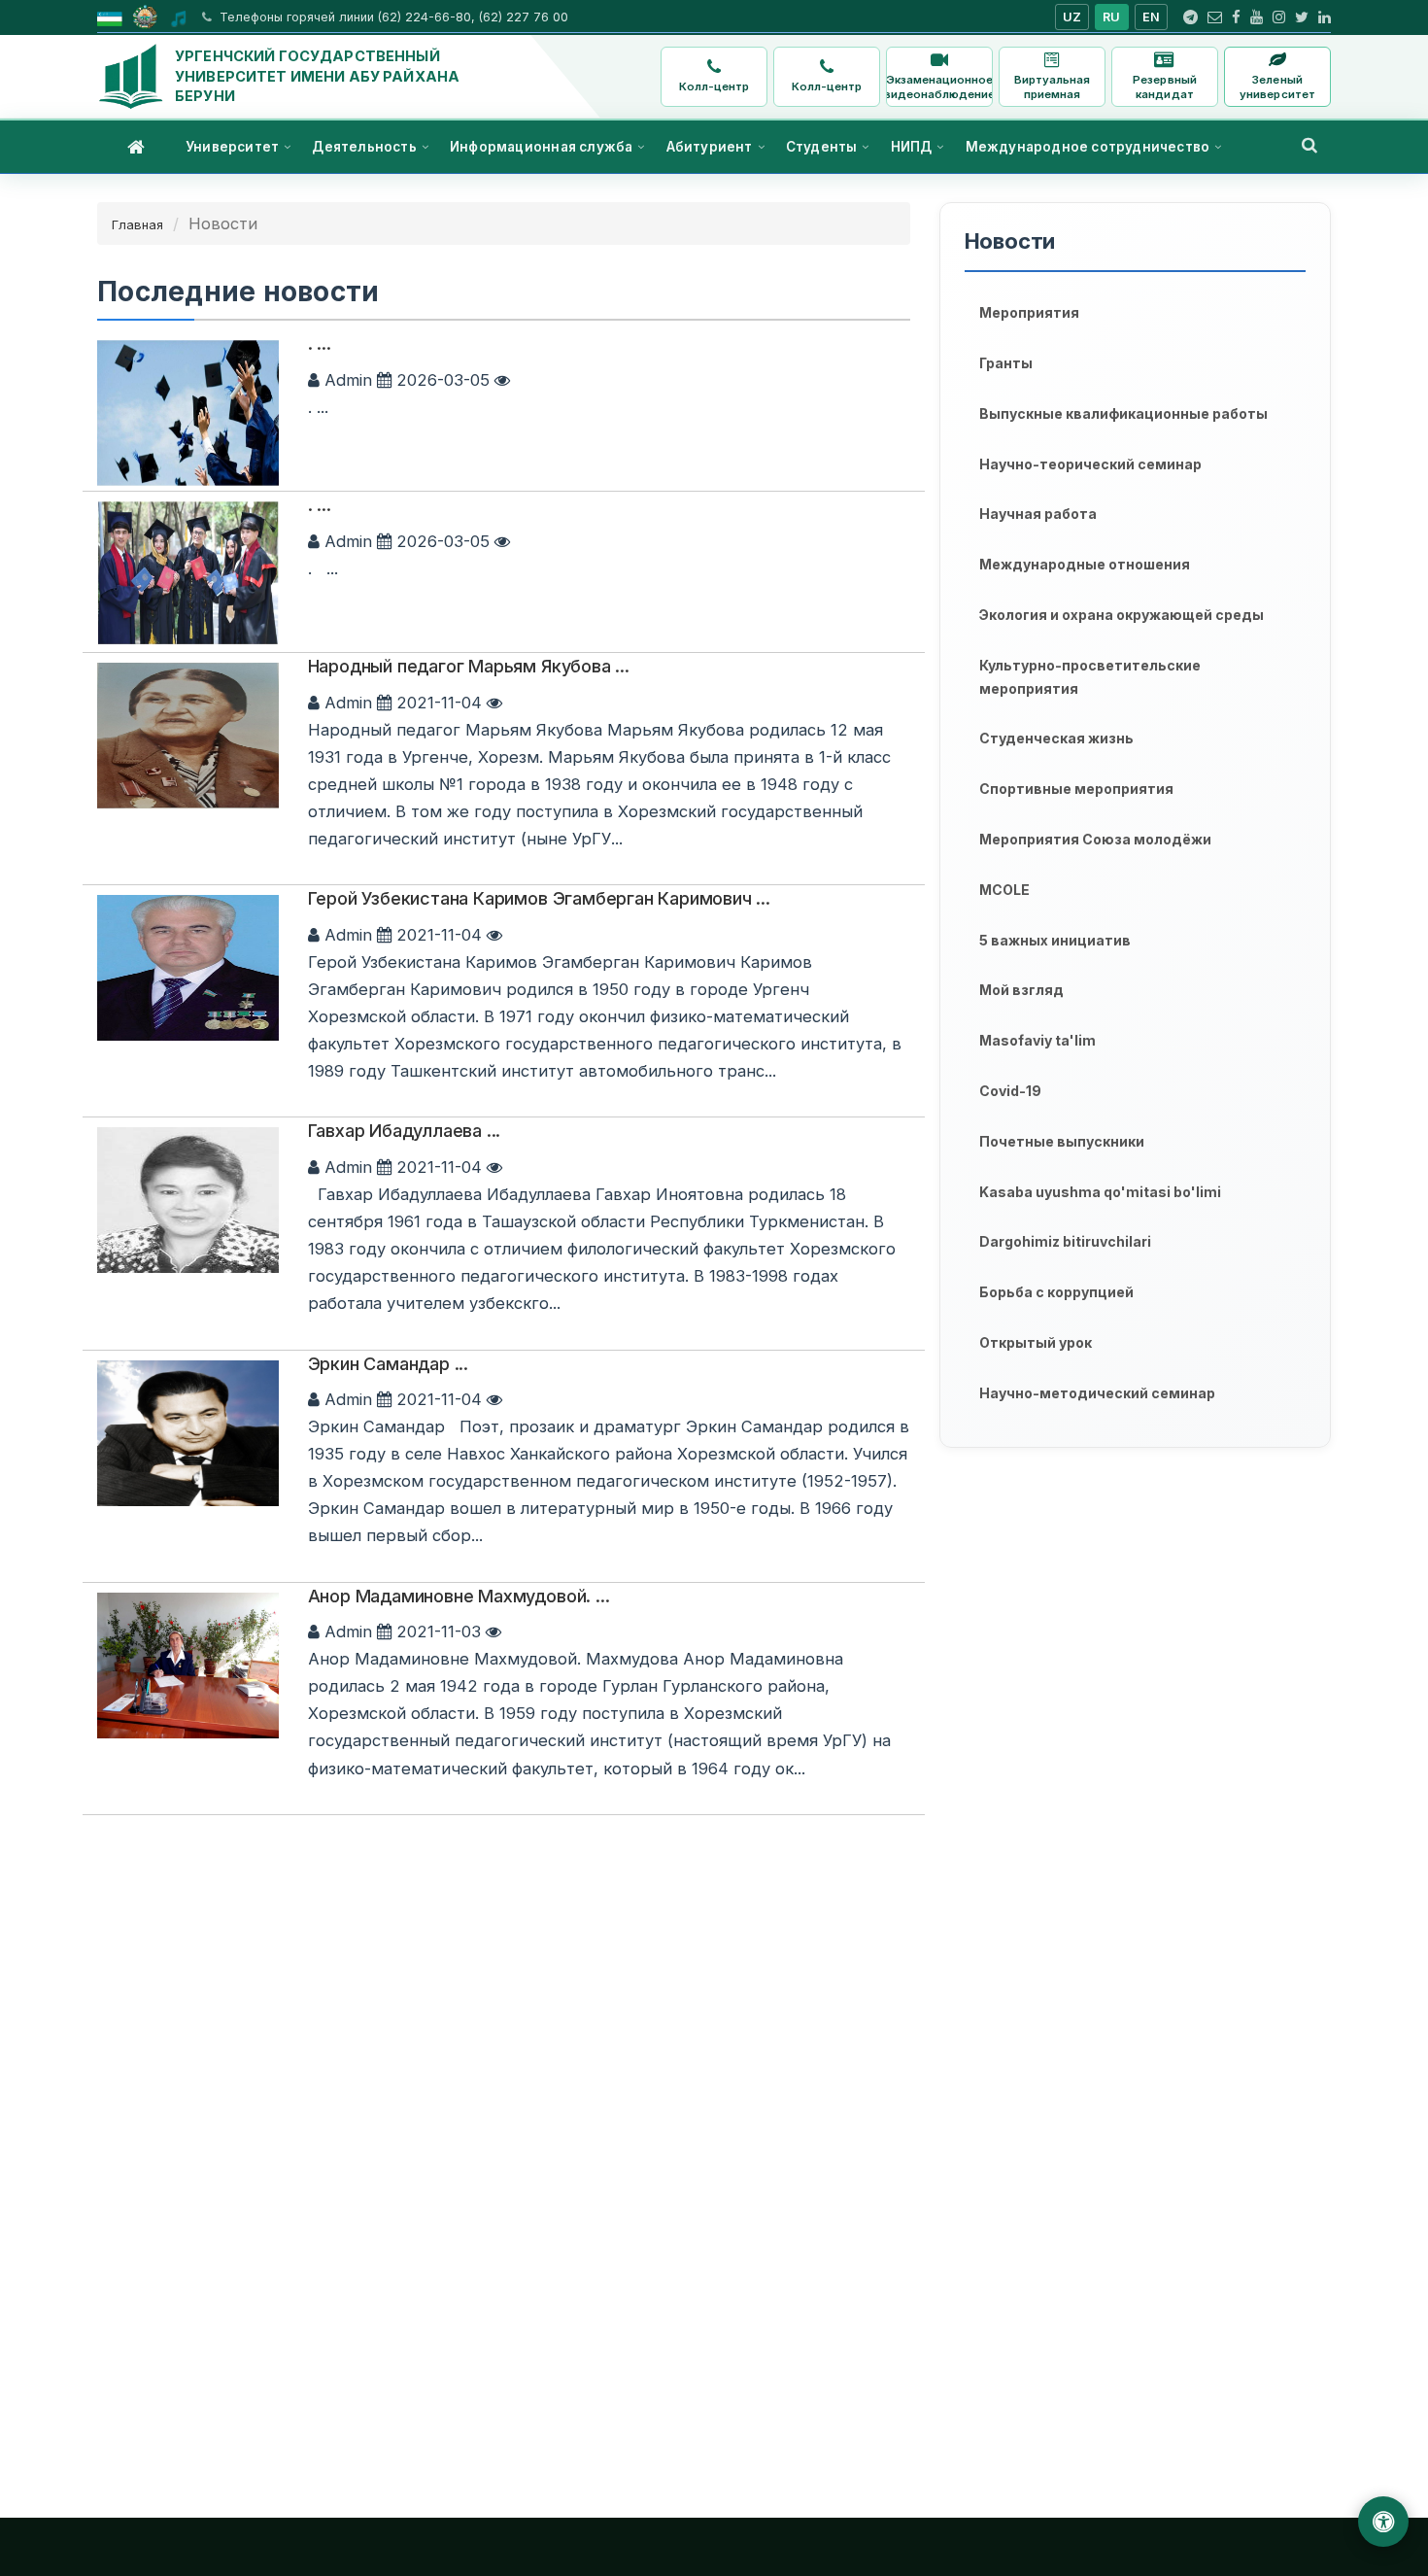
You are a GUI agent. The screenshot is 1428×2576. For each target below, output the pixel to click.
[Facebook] (1236, 17)
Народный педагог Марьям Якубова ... (469, 666)
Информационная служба (541, 147)
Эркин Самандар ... (388, 1364)
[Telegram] (1190, 17)
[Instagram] (1279, 17)
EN (1152, 17)
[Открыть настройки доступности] (1383, 2522)
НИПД (912, 147)
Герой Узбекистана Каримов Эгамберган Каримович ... (539, 898)
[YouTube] (1257, 17)
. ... (320, 343)
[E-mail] (1215, 17)
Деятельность (364, 147)
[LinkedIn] (1325, 17)
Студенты (822, 147)
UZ (1072, 17)
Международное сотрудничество (1088, 147)
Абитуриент (710, 147)
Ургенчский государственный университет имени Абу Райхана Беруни (317, 76)
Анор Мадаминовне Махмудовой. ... (459, 1596)
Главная (137, 224)
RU (1112, 17)
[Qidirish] (1309, 145)
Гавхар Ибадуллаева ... (405, 1131)
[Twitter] (1302, 17)
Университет (232, 147)
